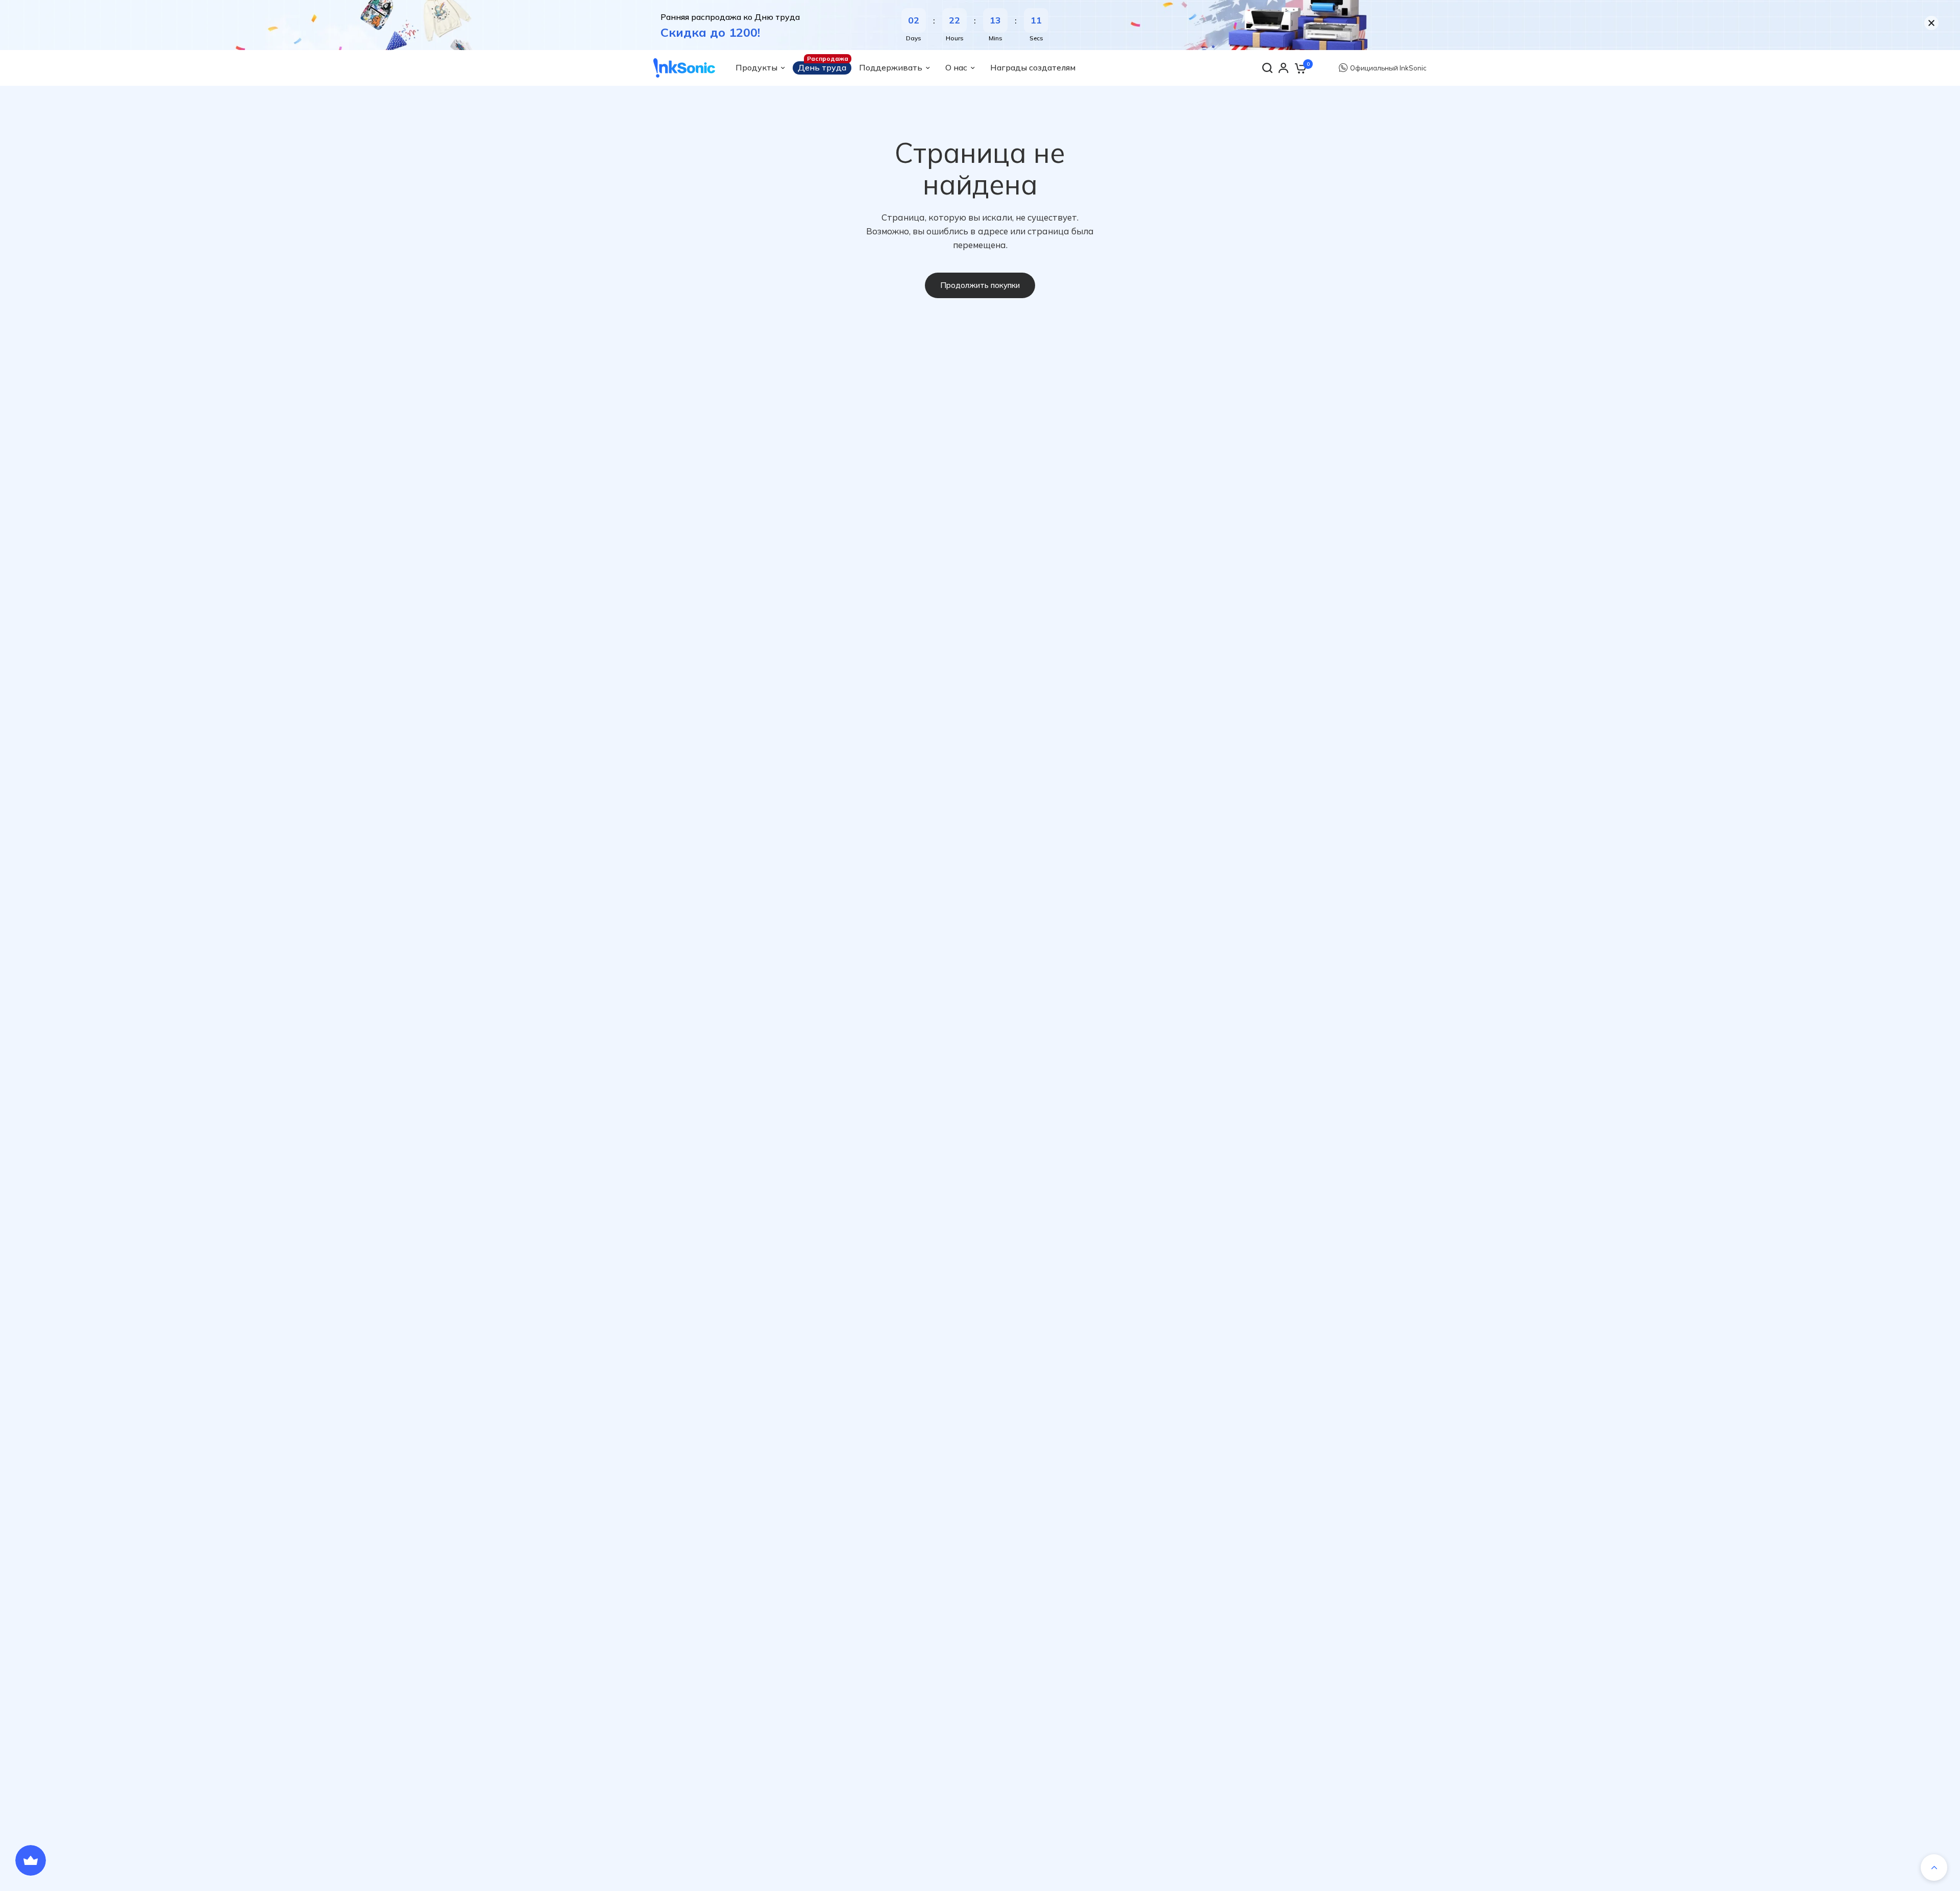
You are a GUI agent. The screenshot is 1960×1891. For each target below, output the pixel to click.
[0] (1300, 68)
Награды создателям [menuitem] (1033, 67)
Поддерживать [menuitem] (891, 67)
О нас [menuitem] (956, 67)
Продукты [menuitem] (756, 67)
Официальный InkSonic (1388, 68)
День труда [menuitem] (822, 67)
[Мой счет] (1283, 68)
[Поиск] (1267, 68)
